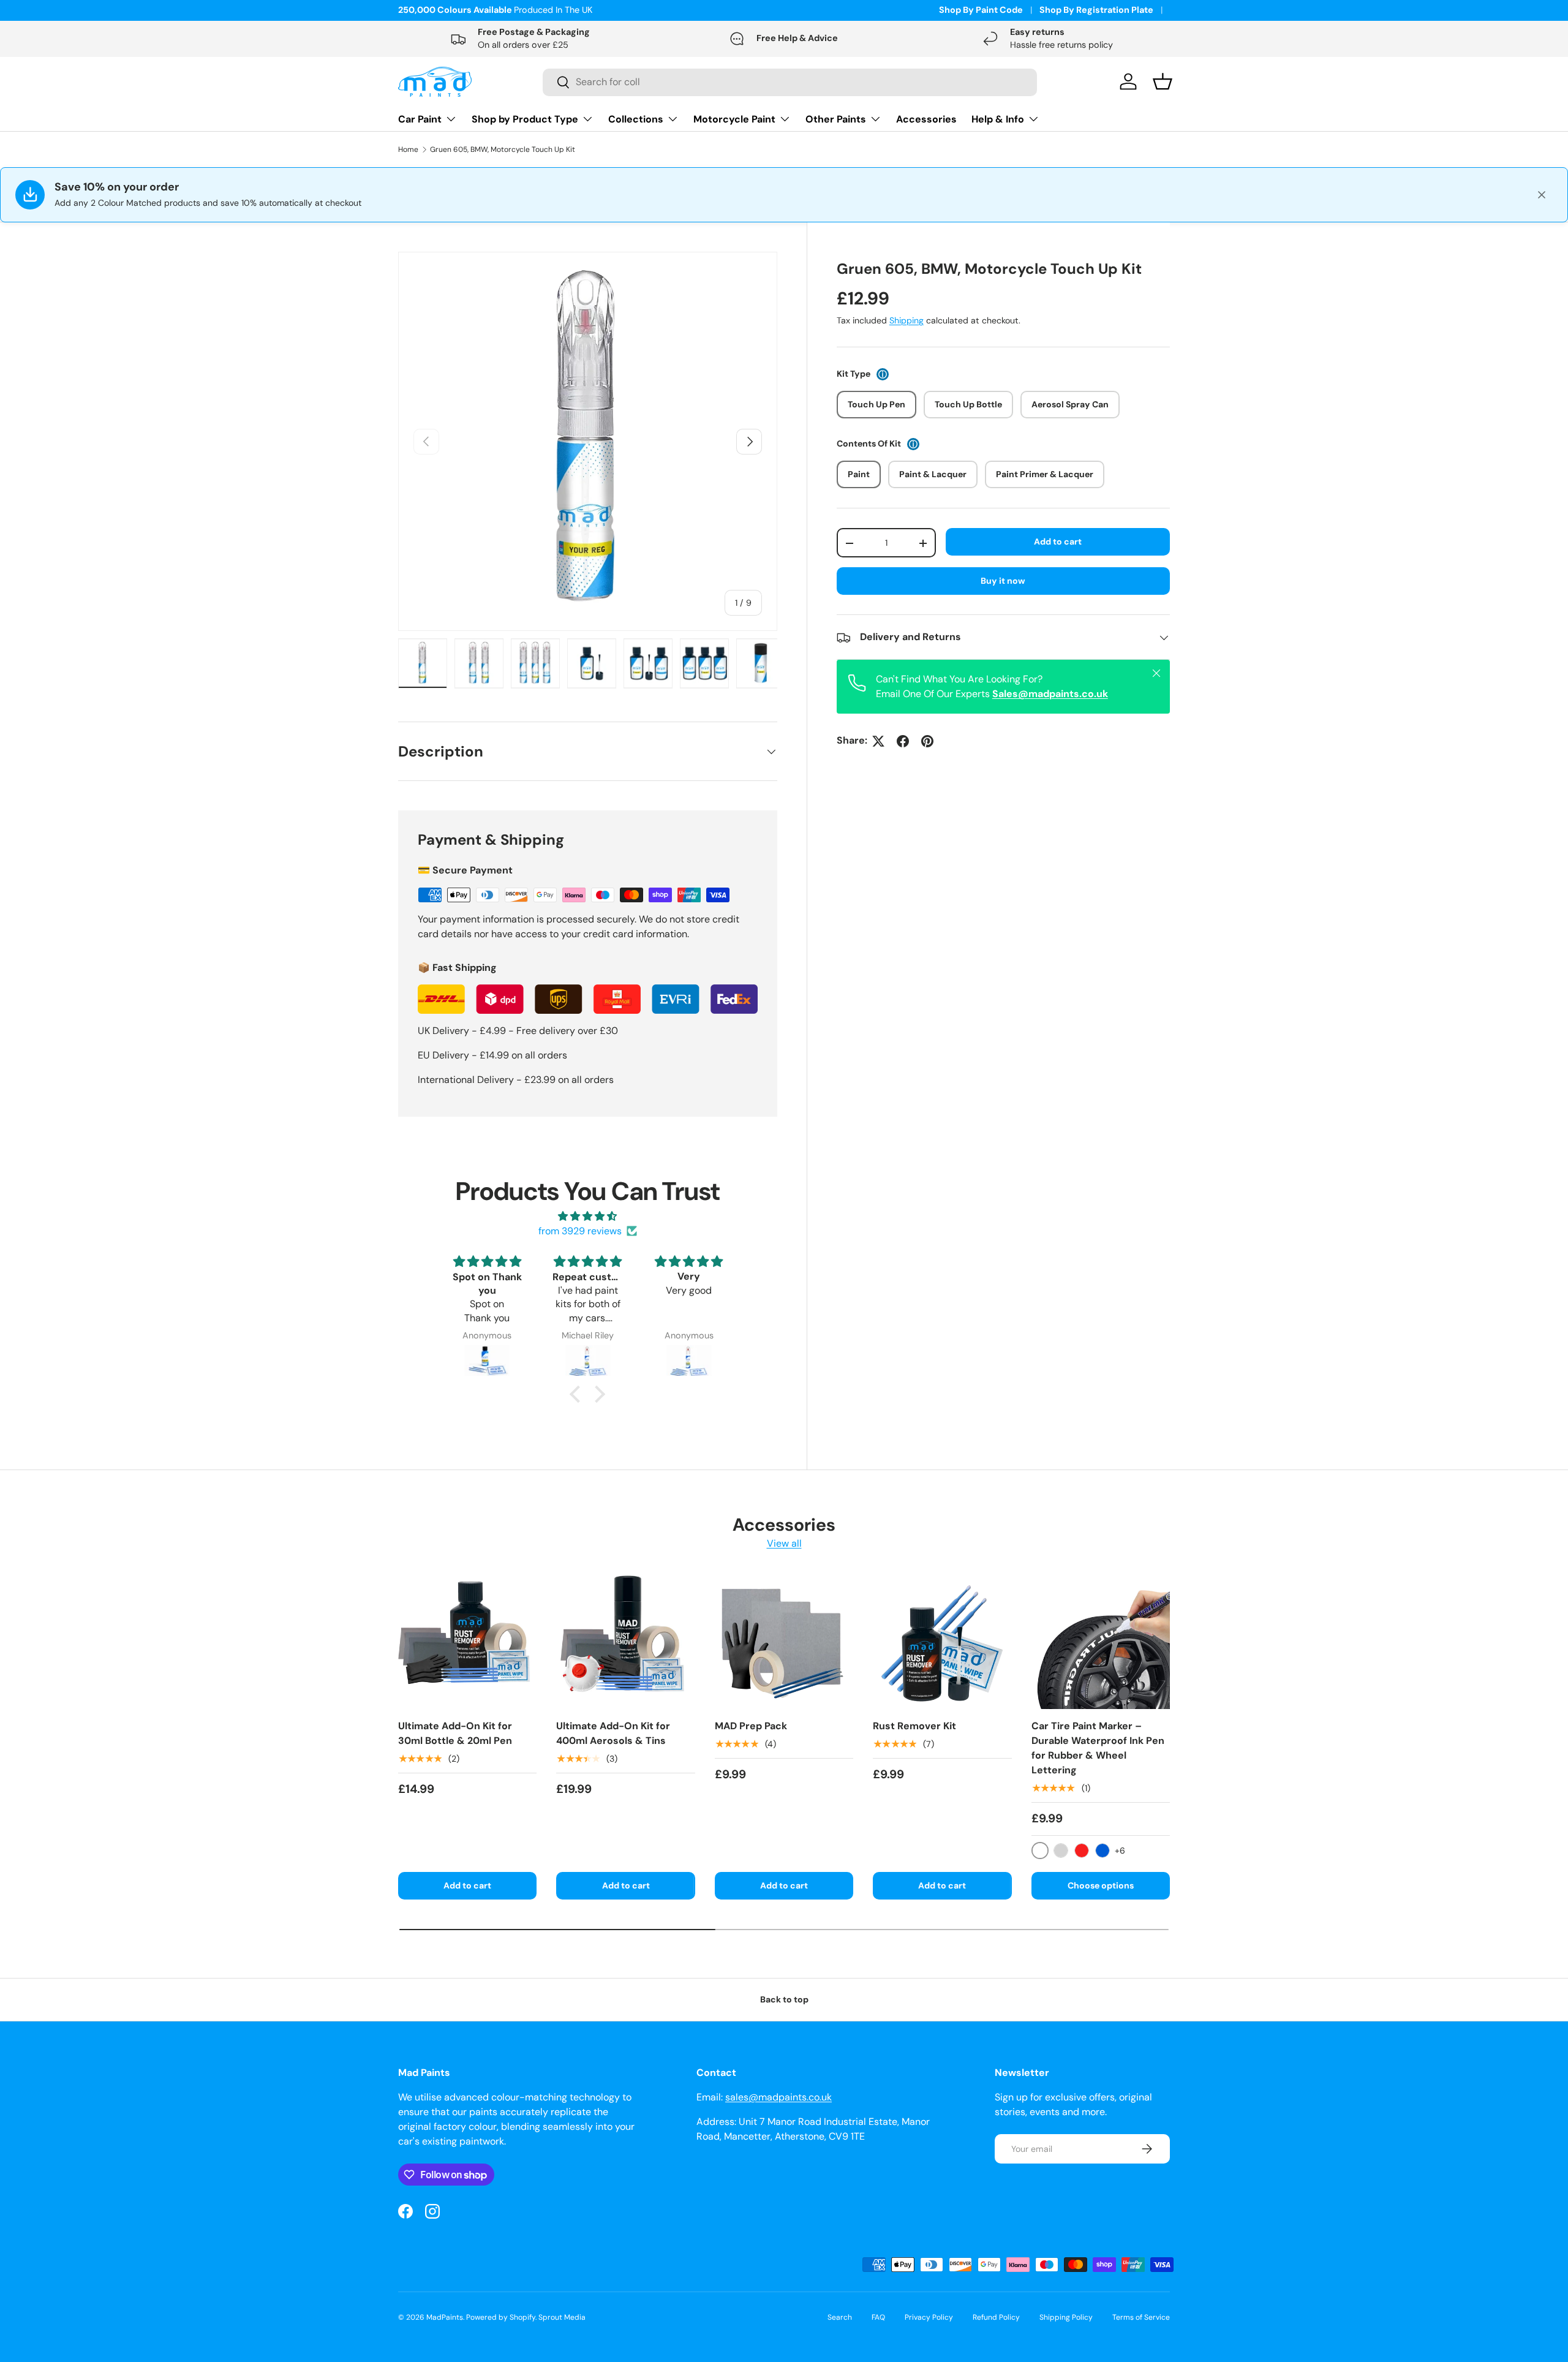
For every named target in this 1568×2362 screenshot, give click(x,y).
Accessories (926, 119)
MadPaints (445, 2317)
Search (840, 2317)
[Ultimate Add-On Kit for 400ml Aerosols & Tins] (625, 1640)
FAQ (878, 2317)
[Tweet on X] (878, 741)
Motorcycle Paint (734, 119)
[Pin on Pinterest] (927, 741)
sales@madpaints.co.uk (778, 2097)
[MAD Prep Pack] (784, 1640)
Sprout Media (562, 2317)
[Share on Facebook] (903, 741)
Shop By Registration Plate (1096, 10)
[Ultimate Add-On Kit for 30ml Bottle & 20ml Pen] (467, 1640)
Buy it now (1003, 581)
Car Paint (420, 119)
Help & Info (998, 119)
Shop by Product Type (525, 119)
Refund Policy (996, 2317)
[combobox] (790, 82)
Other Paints (836, 119)
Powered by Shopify (501, 2317)
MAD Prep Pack (751, 1726)
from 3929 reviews (580, 1231)
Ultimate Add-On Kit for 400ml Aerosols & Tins (613, 1733)
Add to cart (1058, 541)
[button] (578, 1394)
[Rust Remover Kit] (942, 1640)
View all (784, 1543)
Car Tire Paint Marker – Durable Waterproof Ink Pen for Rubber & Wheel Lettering (1098, 1748)
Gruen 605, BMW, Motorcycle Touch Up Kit (503, 149)
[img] (588, 1216)
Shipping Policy (1066, 2317)
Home (408, 149)
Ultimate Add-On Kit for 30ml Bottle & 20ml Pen (455, 1733)
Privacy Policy (929, 2317)
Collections (636, 119)
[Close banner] (1542, 195)
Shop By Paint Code (981, 10)
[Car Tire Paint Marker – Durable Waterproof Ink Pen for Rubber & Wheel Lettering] (1101, 1640)
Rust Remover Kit (914, 1726)
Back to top (784, 1999)
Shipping (907, 321)
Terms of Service (1141, 2317)
